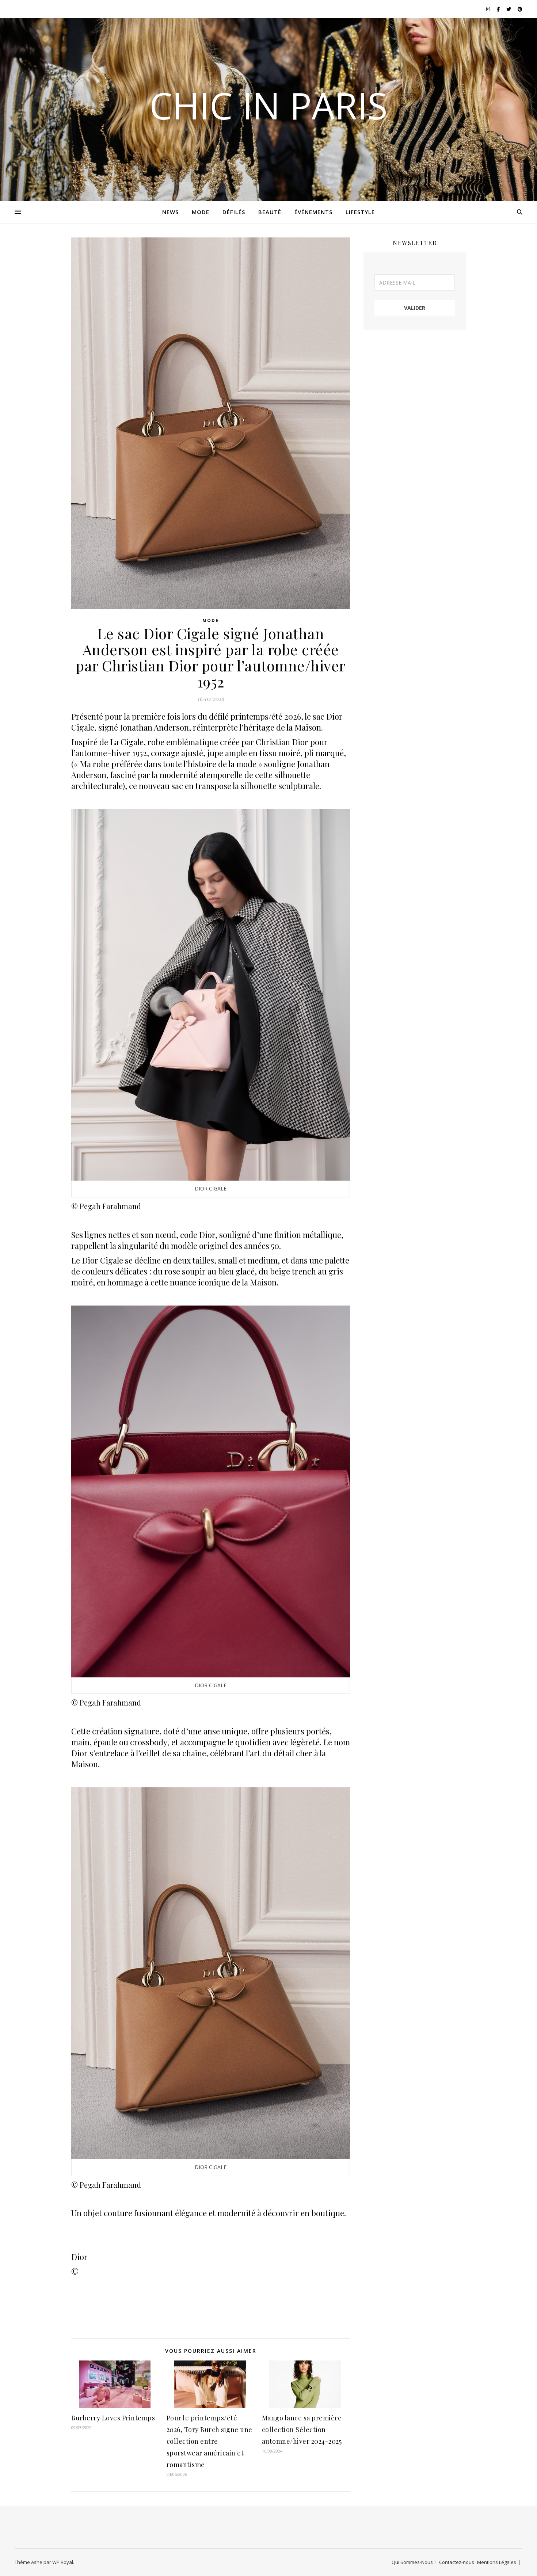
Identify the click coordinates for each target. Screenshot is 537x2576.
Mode (201, 212)
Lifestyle (360, 212)
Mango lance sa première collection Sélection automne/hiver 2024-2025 (302, 2430)
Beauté (270, 212)
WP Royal (63, 2562)
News (170, 212)
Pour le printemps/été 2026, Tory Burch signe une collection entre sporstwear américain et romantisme (210, 2441)
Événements (313, 212)
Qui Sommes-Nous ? (414, 2562)
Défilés (234, 212)
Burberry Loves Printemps (113, 2418)
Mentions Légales (497, 2562)
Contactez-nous (457, 2562)
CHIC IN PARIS (268, 105)
